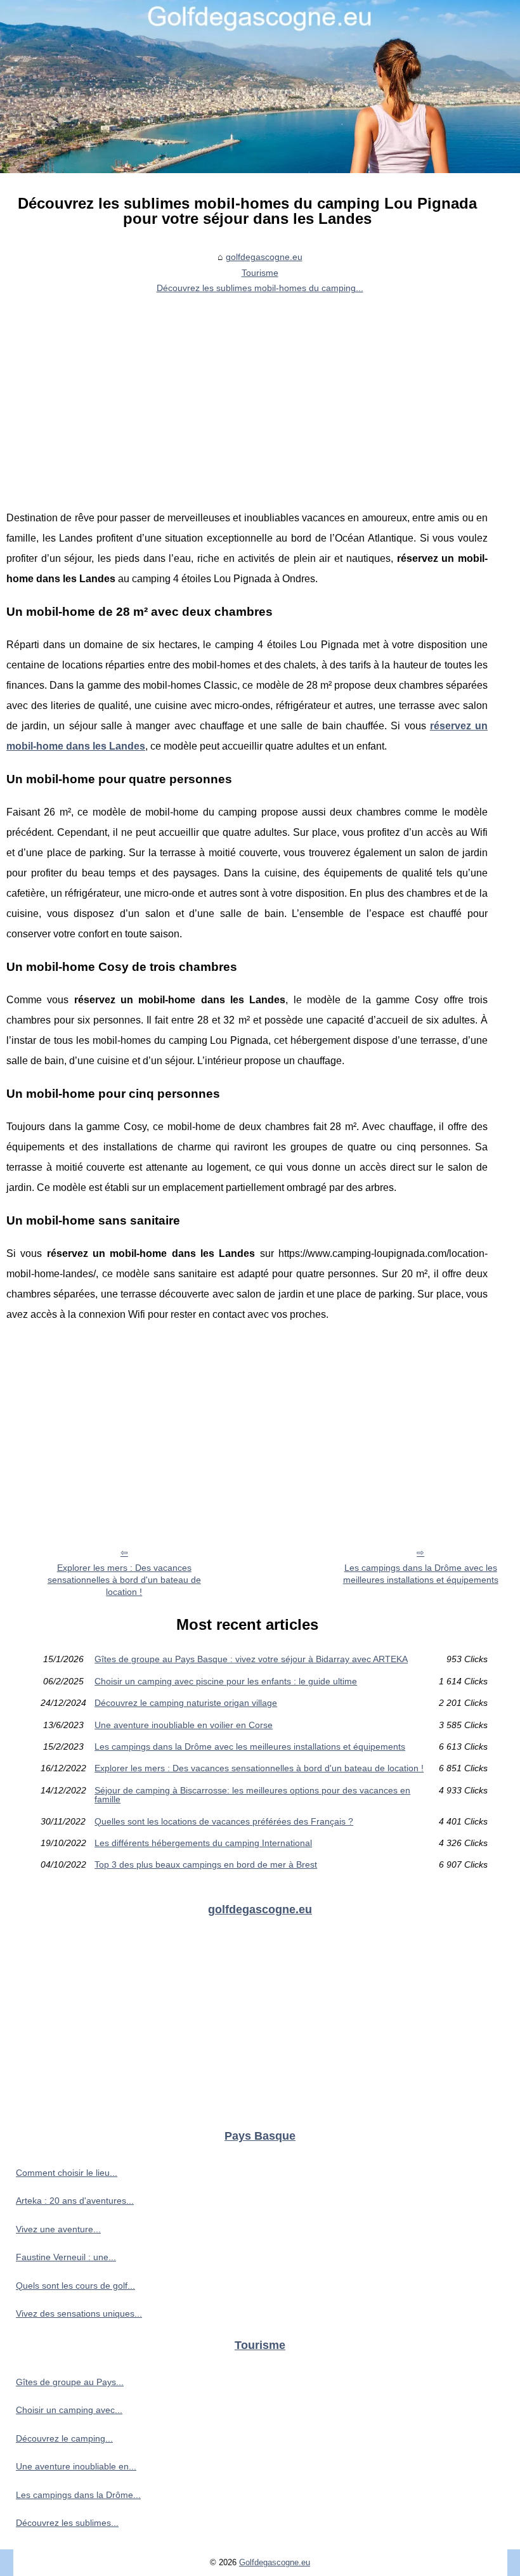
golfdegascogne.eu (264, 257)
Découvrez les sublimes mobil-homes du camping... (260, 288)
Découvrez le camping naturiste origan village (186, 1703)
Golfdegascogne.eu (275, 2562)
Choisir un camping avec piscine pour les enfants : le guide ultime (226, 1681)
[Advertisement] (247, 394)
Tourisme (260, 273)
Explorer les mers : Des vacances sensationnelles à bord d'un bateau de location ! (124, 1579)
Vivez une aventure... (58, 2229)
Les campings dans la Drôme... (78, 2495)
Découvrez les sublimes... (67, 2523)
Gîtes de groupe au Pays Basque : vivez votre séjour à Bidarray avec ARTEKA (251, 1659)
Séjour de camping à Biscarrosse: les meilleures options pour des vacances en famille (252, 1795)
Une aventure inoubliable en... (76, 2466)
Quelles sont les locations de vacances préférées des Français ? (224, 1821)
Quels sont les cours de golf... (75, 2286)
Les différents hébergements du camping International (203, 1843)
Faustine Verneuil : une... (66, 2257)
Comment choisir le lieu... (67, 2173)
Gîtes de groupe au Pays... (70, 2382)
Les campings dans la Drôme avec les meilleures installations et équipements (421, 1574)
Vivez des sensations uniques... (79, 2313)
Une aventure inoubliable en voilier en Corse (184, 1725)
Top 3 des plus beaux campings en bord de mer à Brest (206, 1864)
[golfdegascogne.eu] (260, 87)
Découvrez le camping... (64, 2438)
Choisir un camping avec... (69, 2410)
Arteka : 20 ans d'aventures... (75, 2201)
